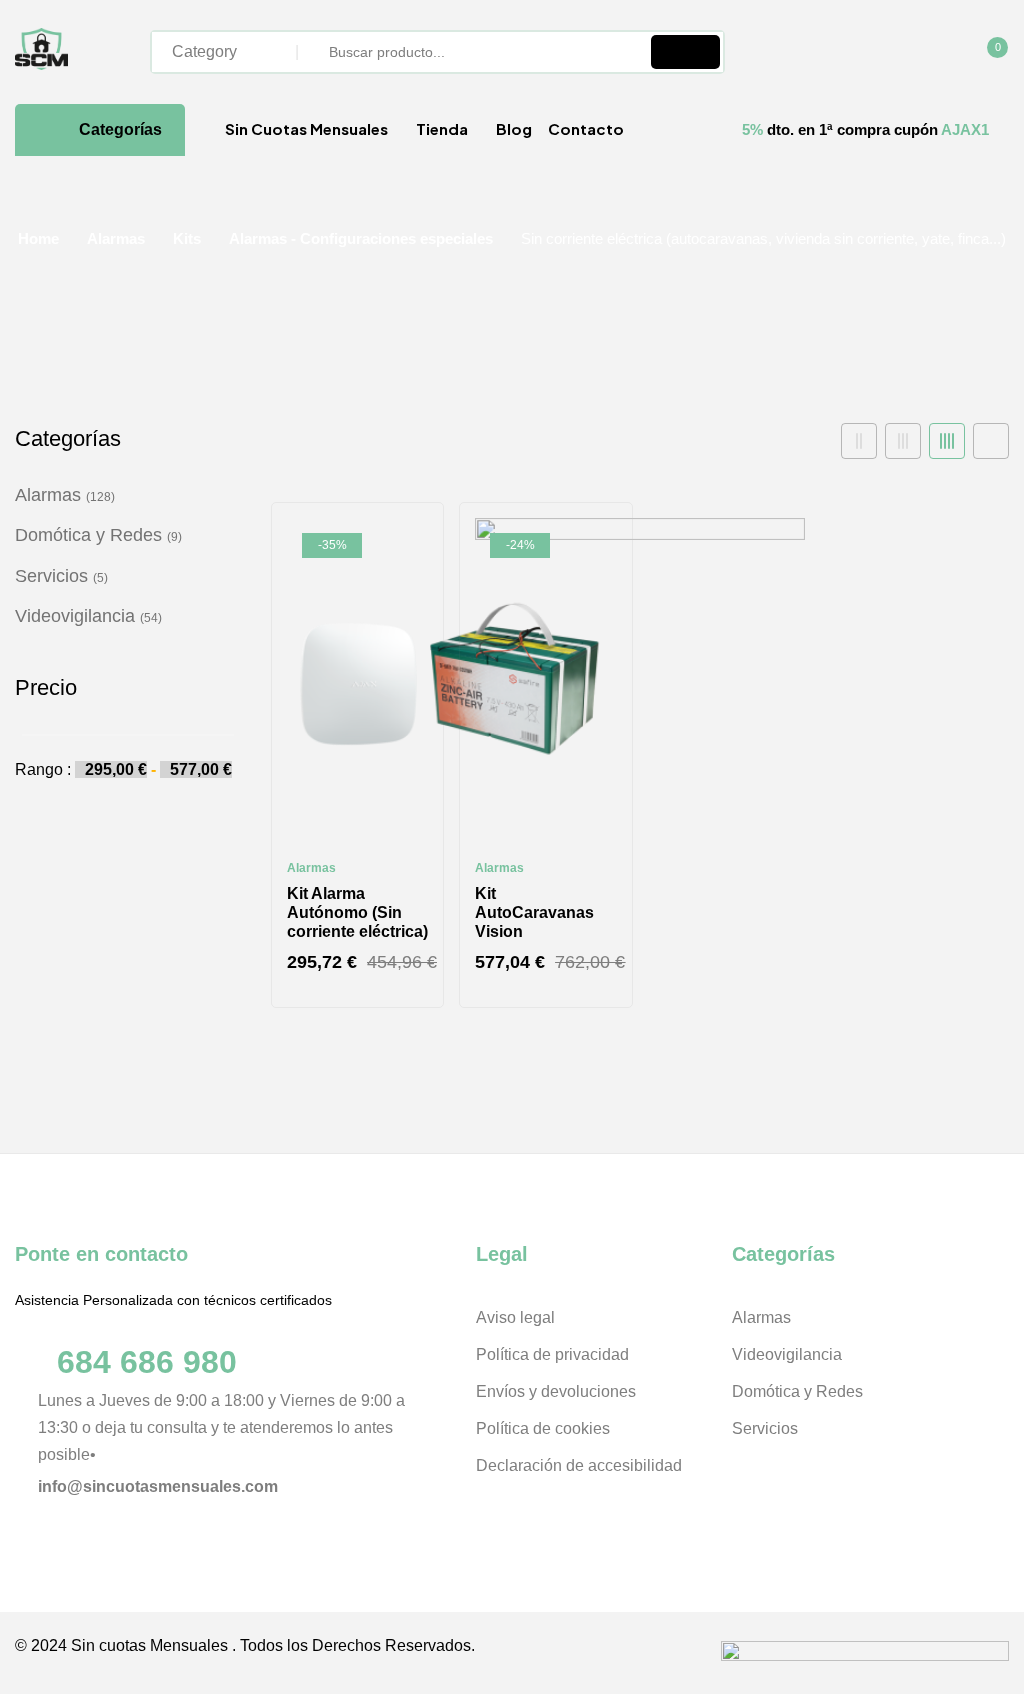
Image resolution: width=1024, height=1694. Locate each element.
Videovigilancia (75, 616)
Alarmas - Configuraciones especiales (361, 238)
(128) (100, 497)
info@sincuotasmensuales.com (158, 1486)
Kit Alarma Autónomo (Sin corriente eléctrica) (357, 912)
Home (38, 238)
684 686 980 (147, 1362)
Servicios (51, 576)
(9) (174, 537)
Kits (187, 238)
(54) (151, 618)
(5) (100, 578)
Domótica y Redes (88, 535)
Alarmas (116, 238)
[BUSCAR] (685, 52)
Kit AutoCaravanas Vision (534, 912)
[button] (987, 54)
